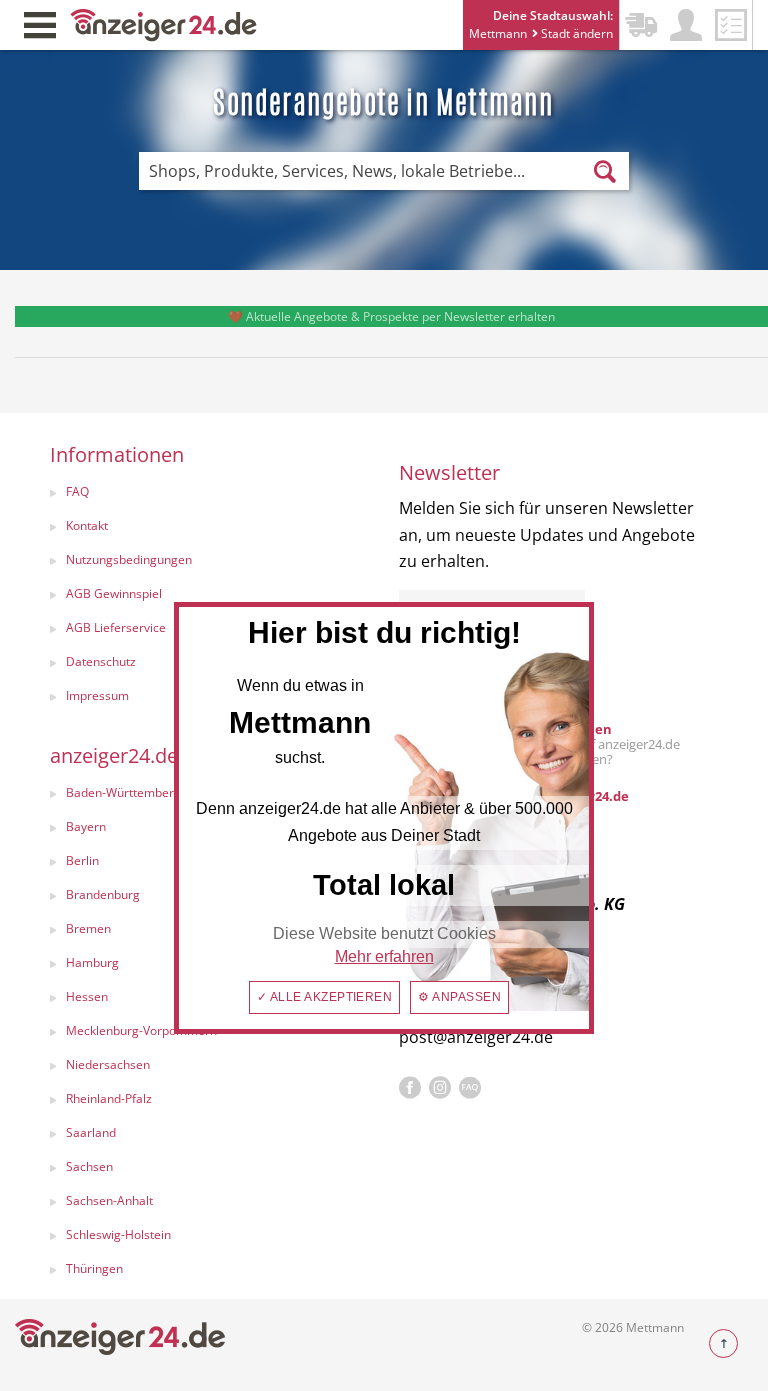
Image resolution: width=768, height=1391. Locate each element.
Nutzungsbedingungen (129, 559)
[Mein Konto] (686, 25)
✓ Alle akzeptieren (325, 997)
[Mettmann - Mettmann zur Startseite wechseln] (164, 23)
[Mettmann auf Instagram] (440, 1088)
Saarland (91, 1132)
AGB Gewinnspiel (114, 593)
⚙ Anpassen (459, 997)
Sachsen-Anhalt (109, 1200)
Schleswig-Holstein (118, 1234)
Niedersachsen (108, 1064)
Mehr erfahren (384, 956)
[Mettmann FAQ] (470, 1088)
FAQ (77, 491)
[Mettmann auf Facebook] (410, 1088)
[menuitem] (204, 494)
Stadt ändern (575, 33)
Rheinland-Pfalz (109, 1098)
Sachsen (89, 1166)
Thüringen (94, 1268)
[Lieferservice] (641, 25)
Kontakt (87, 525)
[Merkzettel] (731, 25)
